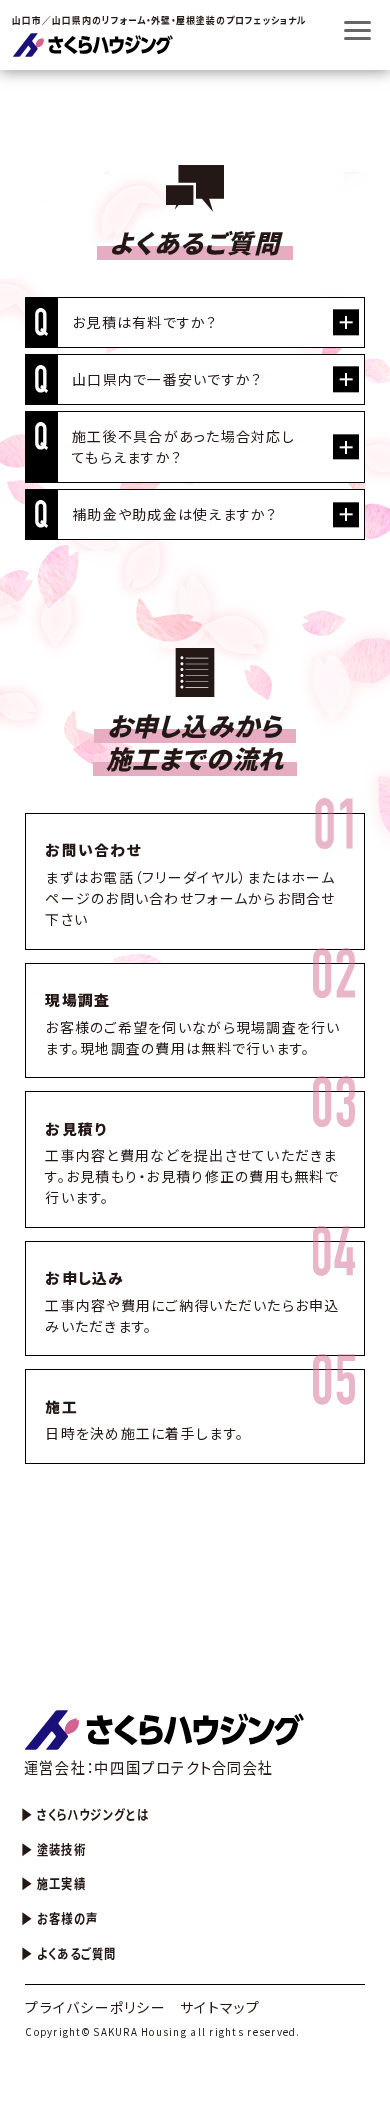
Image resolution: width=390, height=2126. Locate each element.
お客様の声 (68, 1918)
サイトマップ (220, 2007)
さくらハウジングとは (93, 1814)
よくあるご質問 (77, 1953)
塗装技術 (61, 1849)
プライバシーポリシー (95, 2007)
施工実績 (61, 1883)
